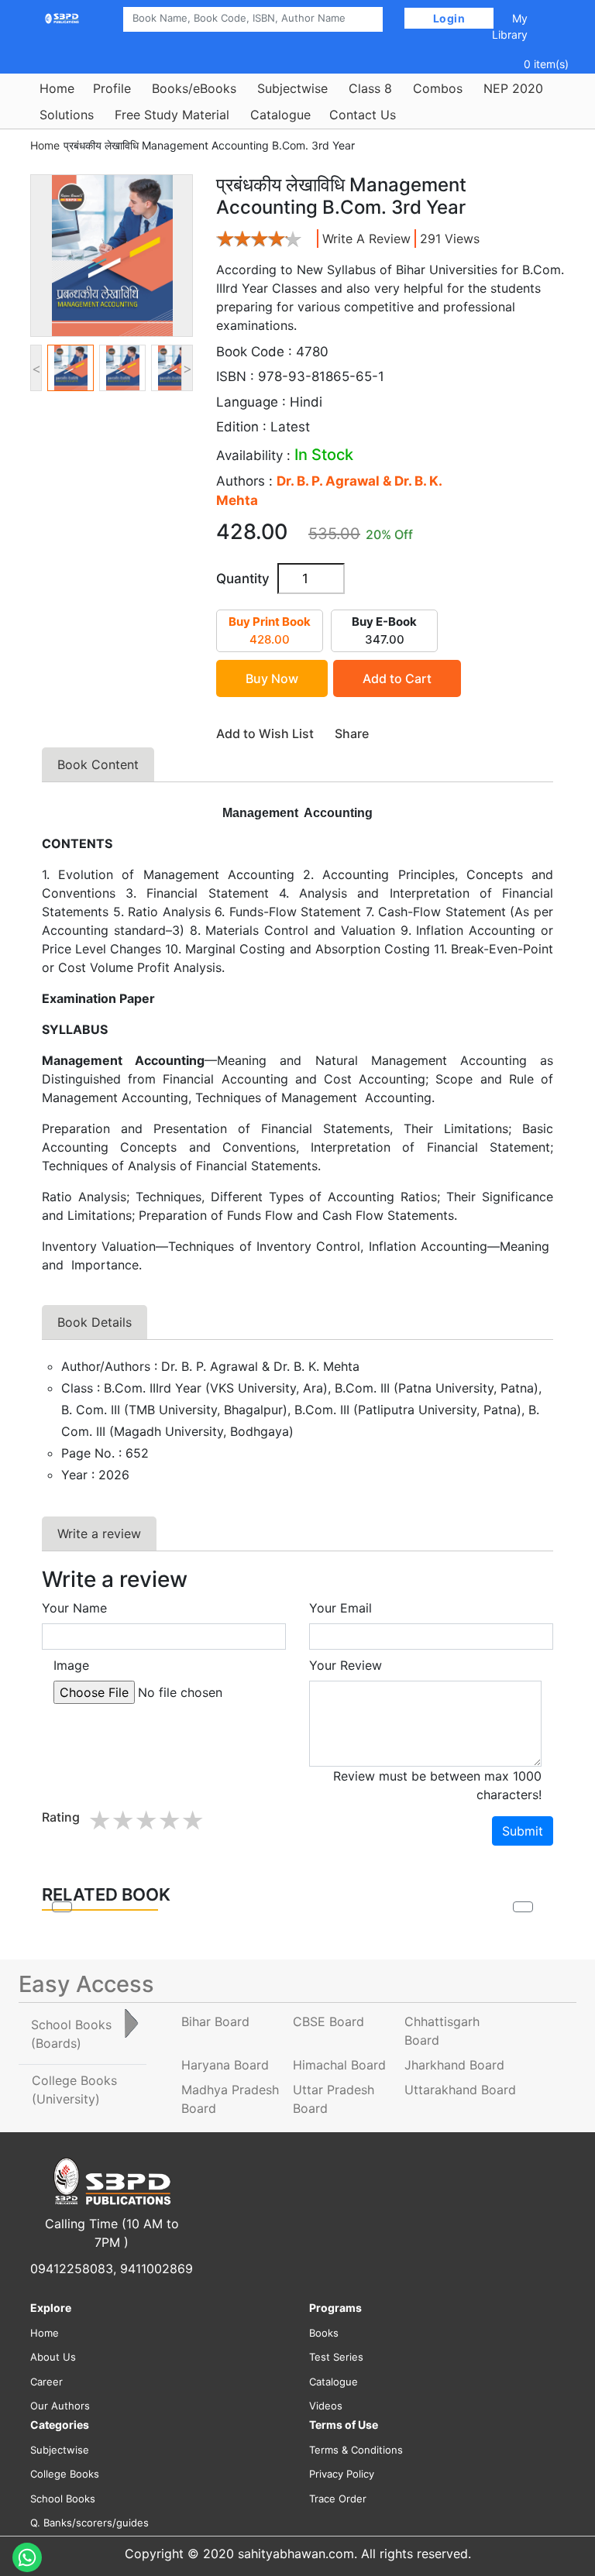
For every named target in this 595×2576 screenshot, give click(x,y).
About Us (53, 2357)
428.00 (270, 630)
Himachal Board (339, 2065)
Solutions (67, 115)
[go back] (62, 1907)
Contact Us (363, 115)
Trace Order (338, 2499)
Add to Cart (397, 678)
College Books (65, 2474)
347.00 (384, 630)
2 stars (122, 1821)
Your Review (346, 1665)
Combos (438, 88)
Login (449, 18)
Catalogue (280, 115)
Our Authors (60, 2406)
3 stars (146, 1821)
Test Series (336, 2357)
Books (324, 2333)
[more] (523, 1907)
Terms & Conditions (356, 2450)
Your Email (340, 1608)
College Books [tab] (74, 2090)
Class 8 (370, 88)
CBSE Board (328, 2021)
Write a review (366, 239)
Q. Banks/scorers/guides (89, 2523)
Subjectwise (292, 88)
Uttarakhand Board (460, 2090)
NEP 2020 (513, 88)
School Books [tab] (71, 2034)
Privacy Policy (342, 2474)
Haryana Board (225, 2065)
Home (57, 88)
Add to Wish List (265, 733)
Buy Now (272, 678)
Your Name (74, 1608)
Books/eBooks (194, 88)
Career (46, 2382)
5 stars (192, 1821)
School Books (63, 2499)
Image (71, 1665)
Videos (326, 2406)
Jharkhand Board (454, 2065)
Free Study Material (172, 115)
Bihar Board (215, 2021)
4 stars (169, 1821)
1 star (99, 1821)
